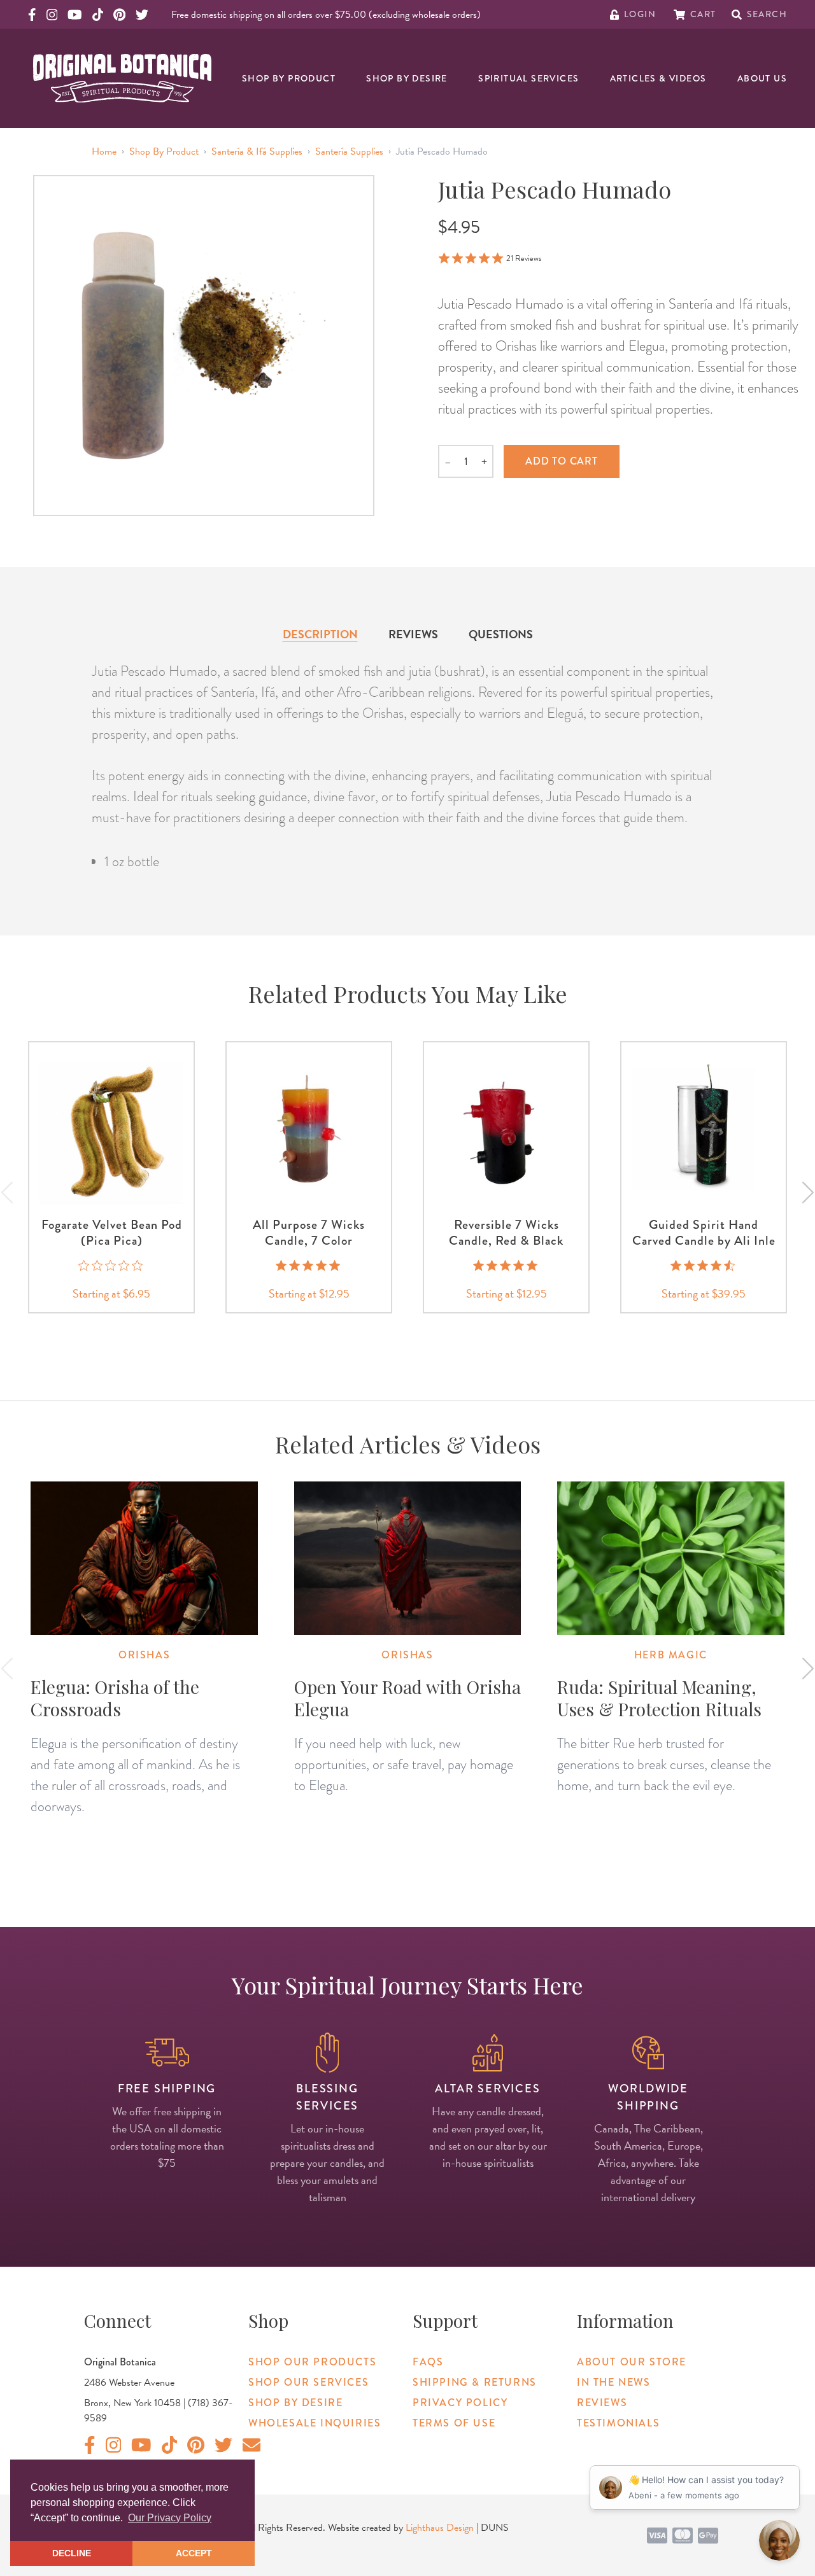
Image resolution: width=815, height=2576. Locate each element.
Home (104, 151)
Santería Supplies (349, 151)
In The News (614, 2382)
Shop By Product (289, 78)
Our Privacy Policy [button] (170, 2518)
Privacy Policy (460, 2403)
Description (320, 634)
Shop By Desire (407, 78)
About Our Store (632, 2362)
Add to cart (562, 461)
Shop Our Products (312, 2362)
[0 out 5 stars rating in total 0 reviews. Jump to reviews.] (112, 1265)
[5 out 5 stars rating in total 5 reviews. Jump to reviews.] (309, 1265)
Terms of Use (454, 2423)
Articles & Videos (658, 78)
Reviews (413, 634)
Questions (501, 634)
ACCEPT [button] (194, 2553)
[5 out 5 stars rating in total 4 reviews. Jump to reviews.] (507, 1265)
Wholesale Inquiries (315, 2423)
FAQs (428, 2362)
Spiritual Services (528, 78)
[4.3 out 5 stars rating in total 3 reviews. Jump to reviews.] (704, 1265)
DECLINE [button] (72, 2553)
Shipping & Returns (475, 2382)
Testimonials (618, 2423)
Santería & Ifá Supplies (257, 151)
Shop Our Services (308, 2382)
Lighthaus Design (440, 2528)
